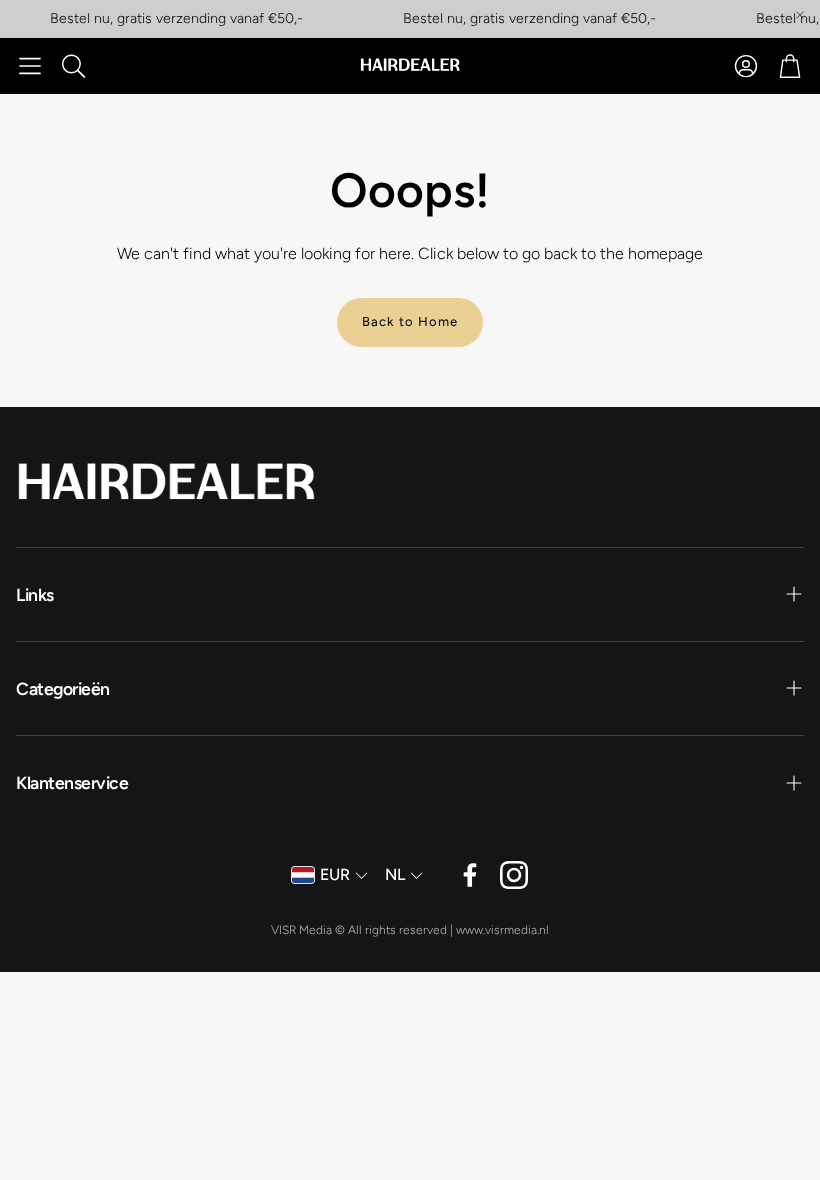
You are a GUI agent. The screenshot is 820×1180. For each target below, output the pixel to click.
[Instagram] (514, 875)
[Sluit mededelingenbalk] (800, 15)
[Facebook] (470, 875)
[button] (30, 66)
